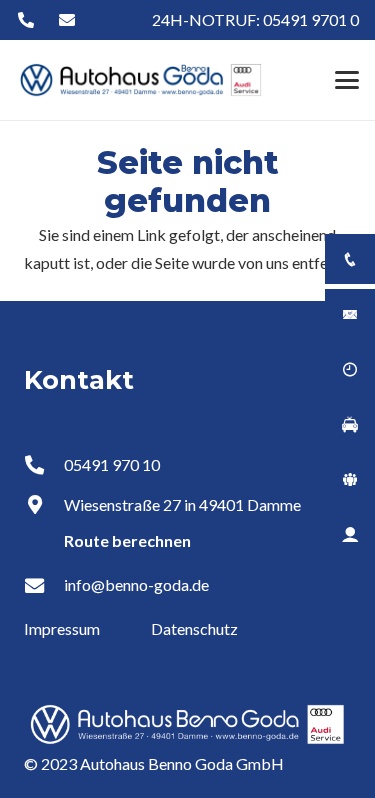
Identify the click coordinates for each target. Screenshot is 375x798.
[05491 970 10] (44, 464)
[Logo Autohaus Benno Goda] (141, 80)
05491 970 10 (112, 464)
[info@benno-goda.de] (44, 585)
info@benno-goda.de (136, 584)
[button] (347, 80)
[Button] (25, 20)
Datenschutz (194, 628)
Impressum (63, 628)
